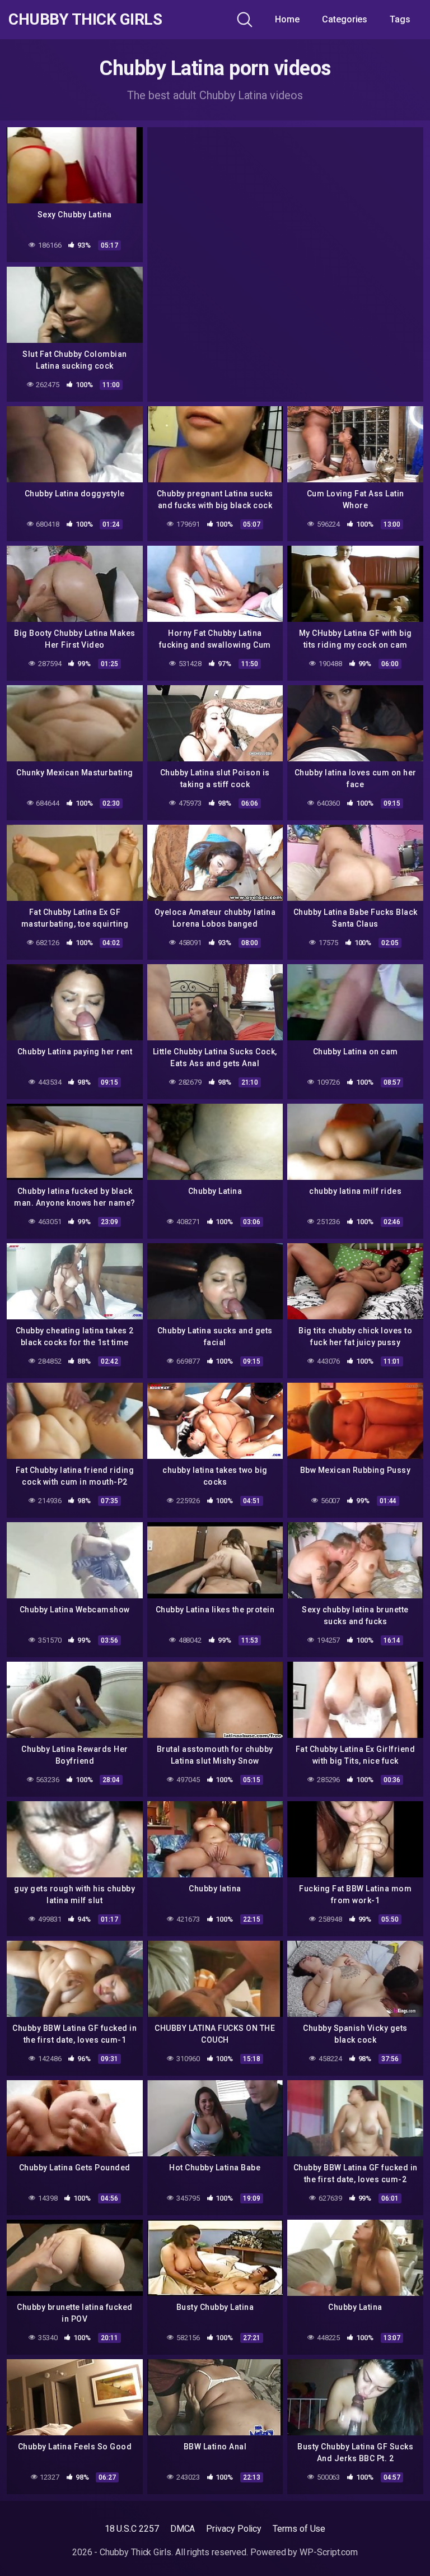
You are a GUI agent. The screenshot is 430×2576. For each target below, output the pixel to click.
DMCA (183, 2529)
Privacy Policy (234, 2529)
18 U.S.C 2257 (132, 2529)
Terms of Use (299, 2529)
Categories (345, 19)
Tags (400, 19)
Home (287, 19)
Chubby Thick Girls (85, 20)
